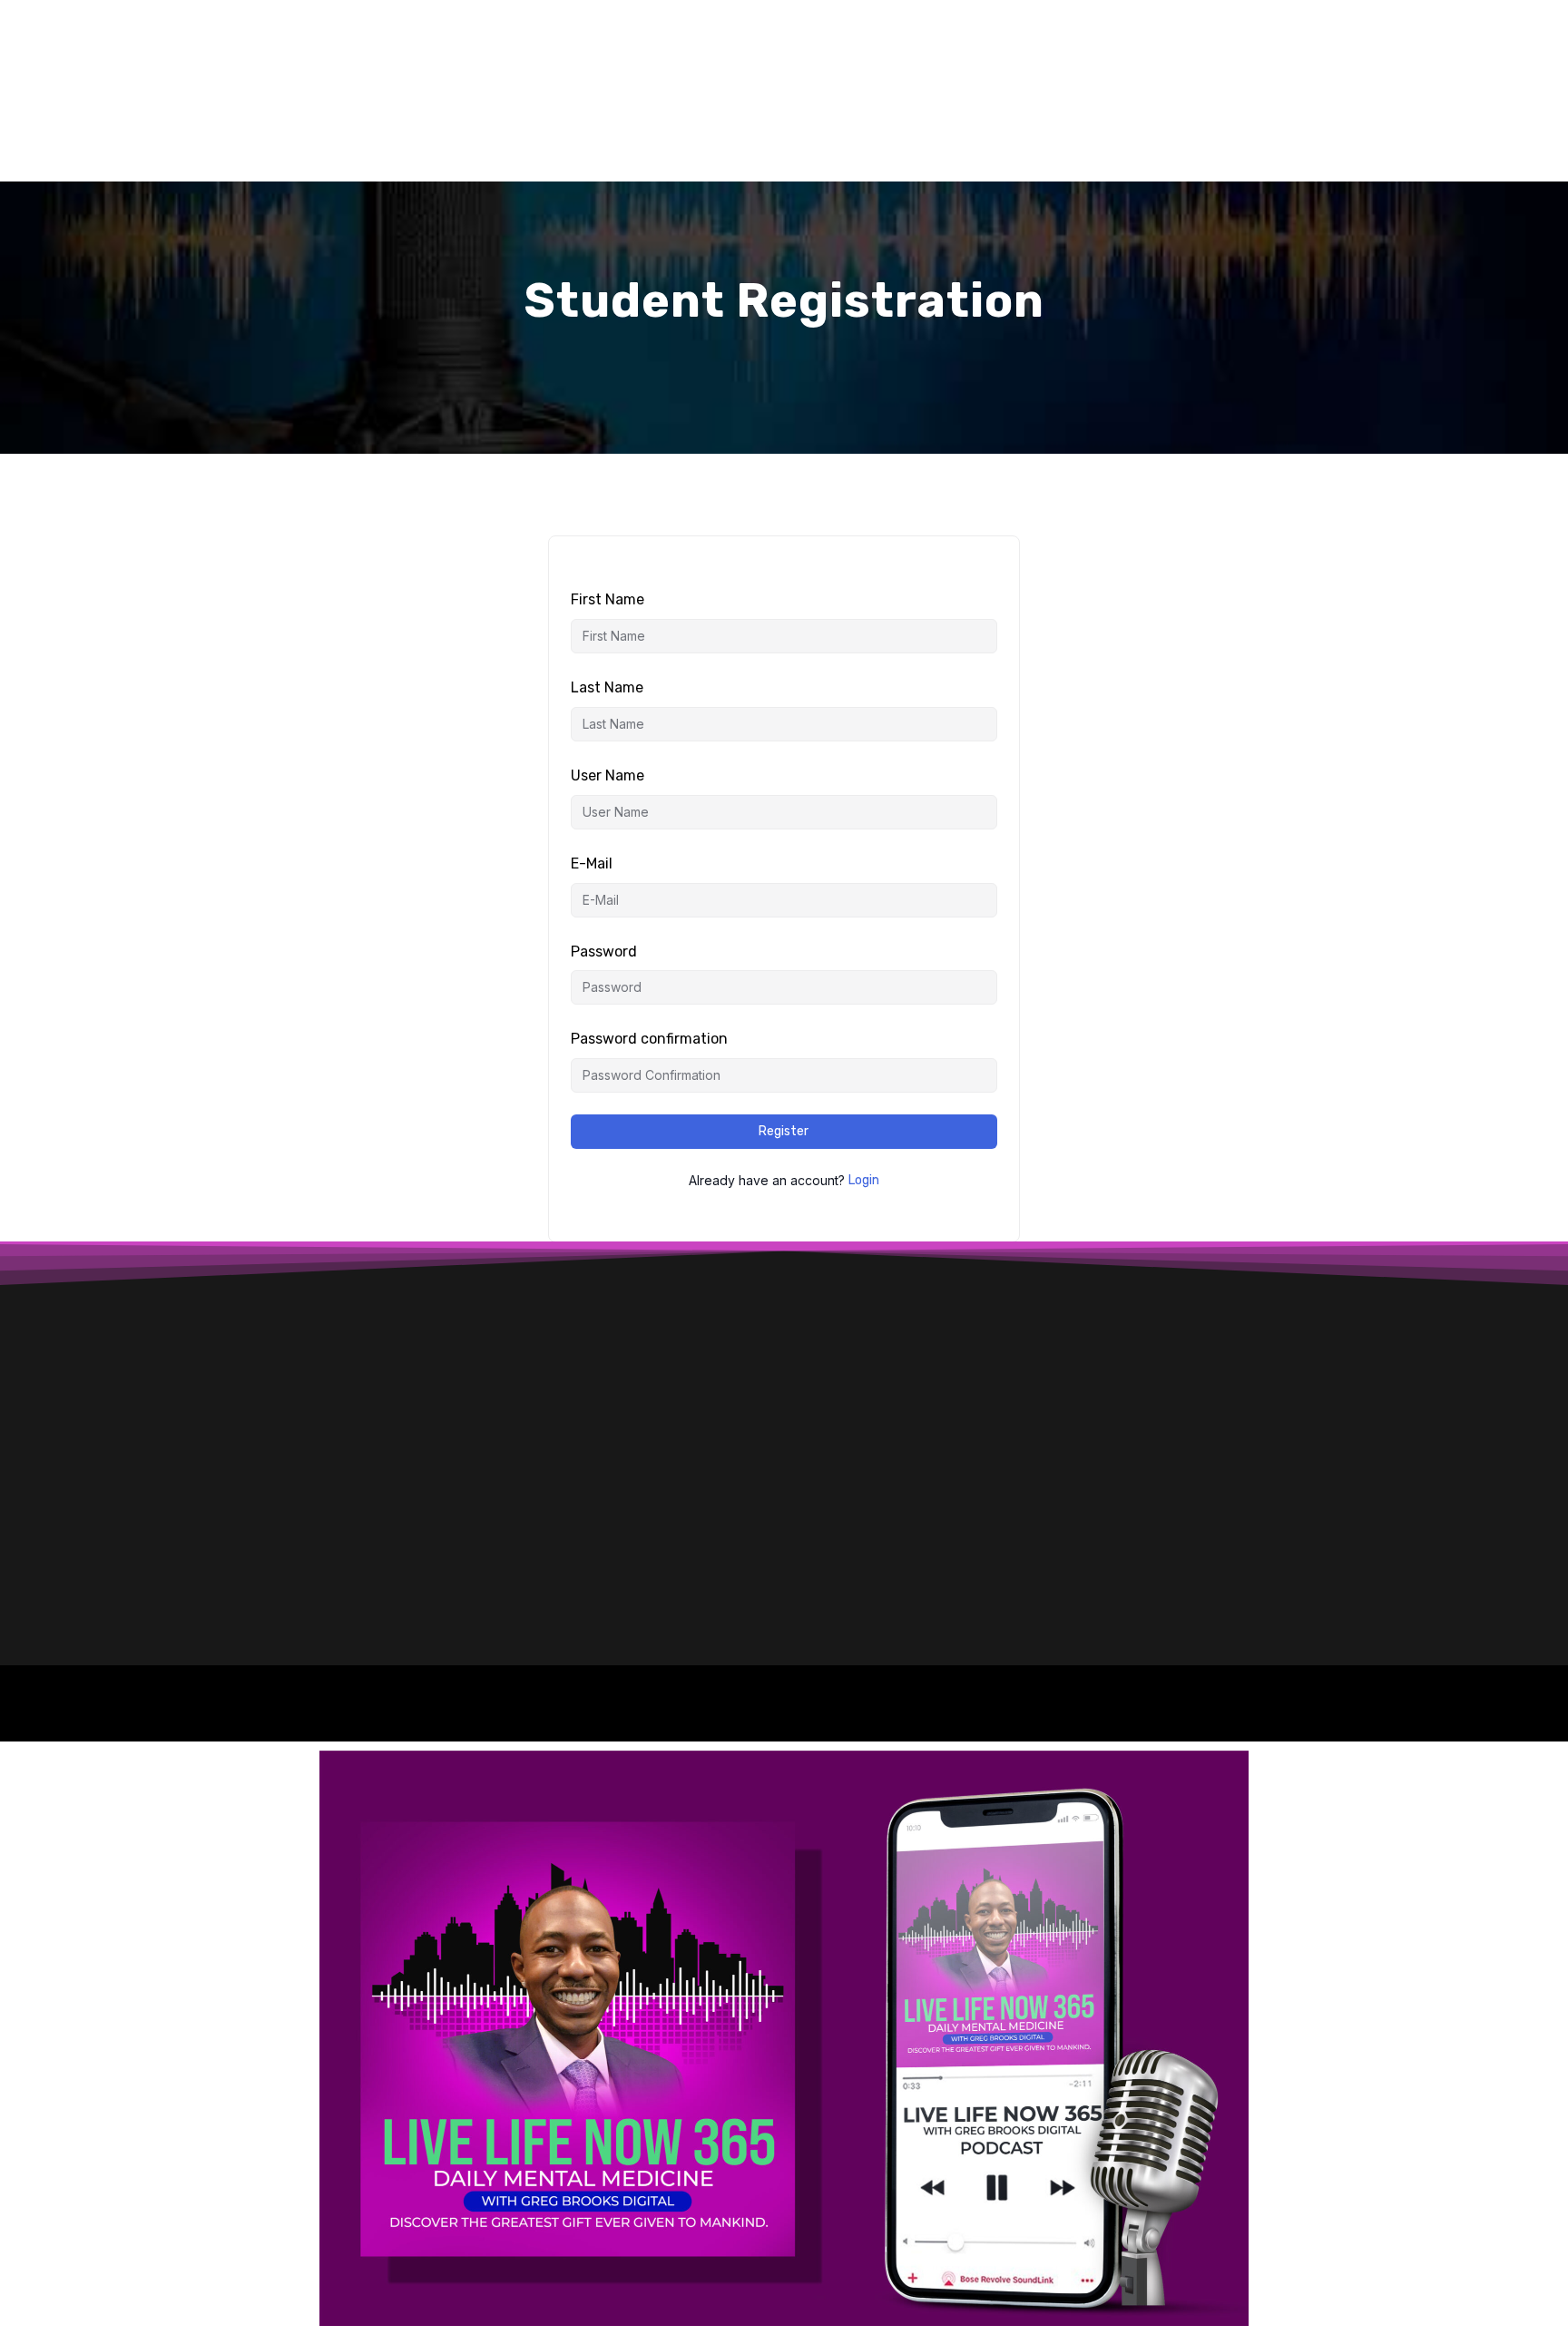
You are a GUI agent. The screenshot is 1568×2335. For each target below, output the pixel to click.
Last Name (607, 687)
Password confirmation (649, 1039)
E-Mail (592, 863)
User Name (608, 775)
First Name (608, 599)
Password (604, 952)
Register (784, 1131)
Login (864, 1180)
